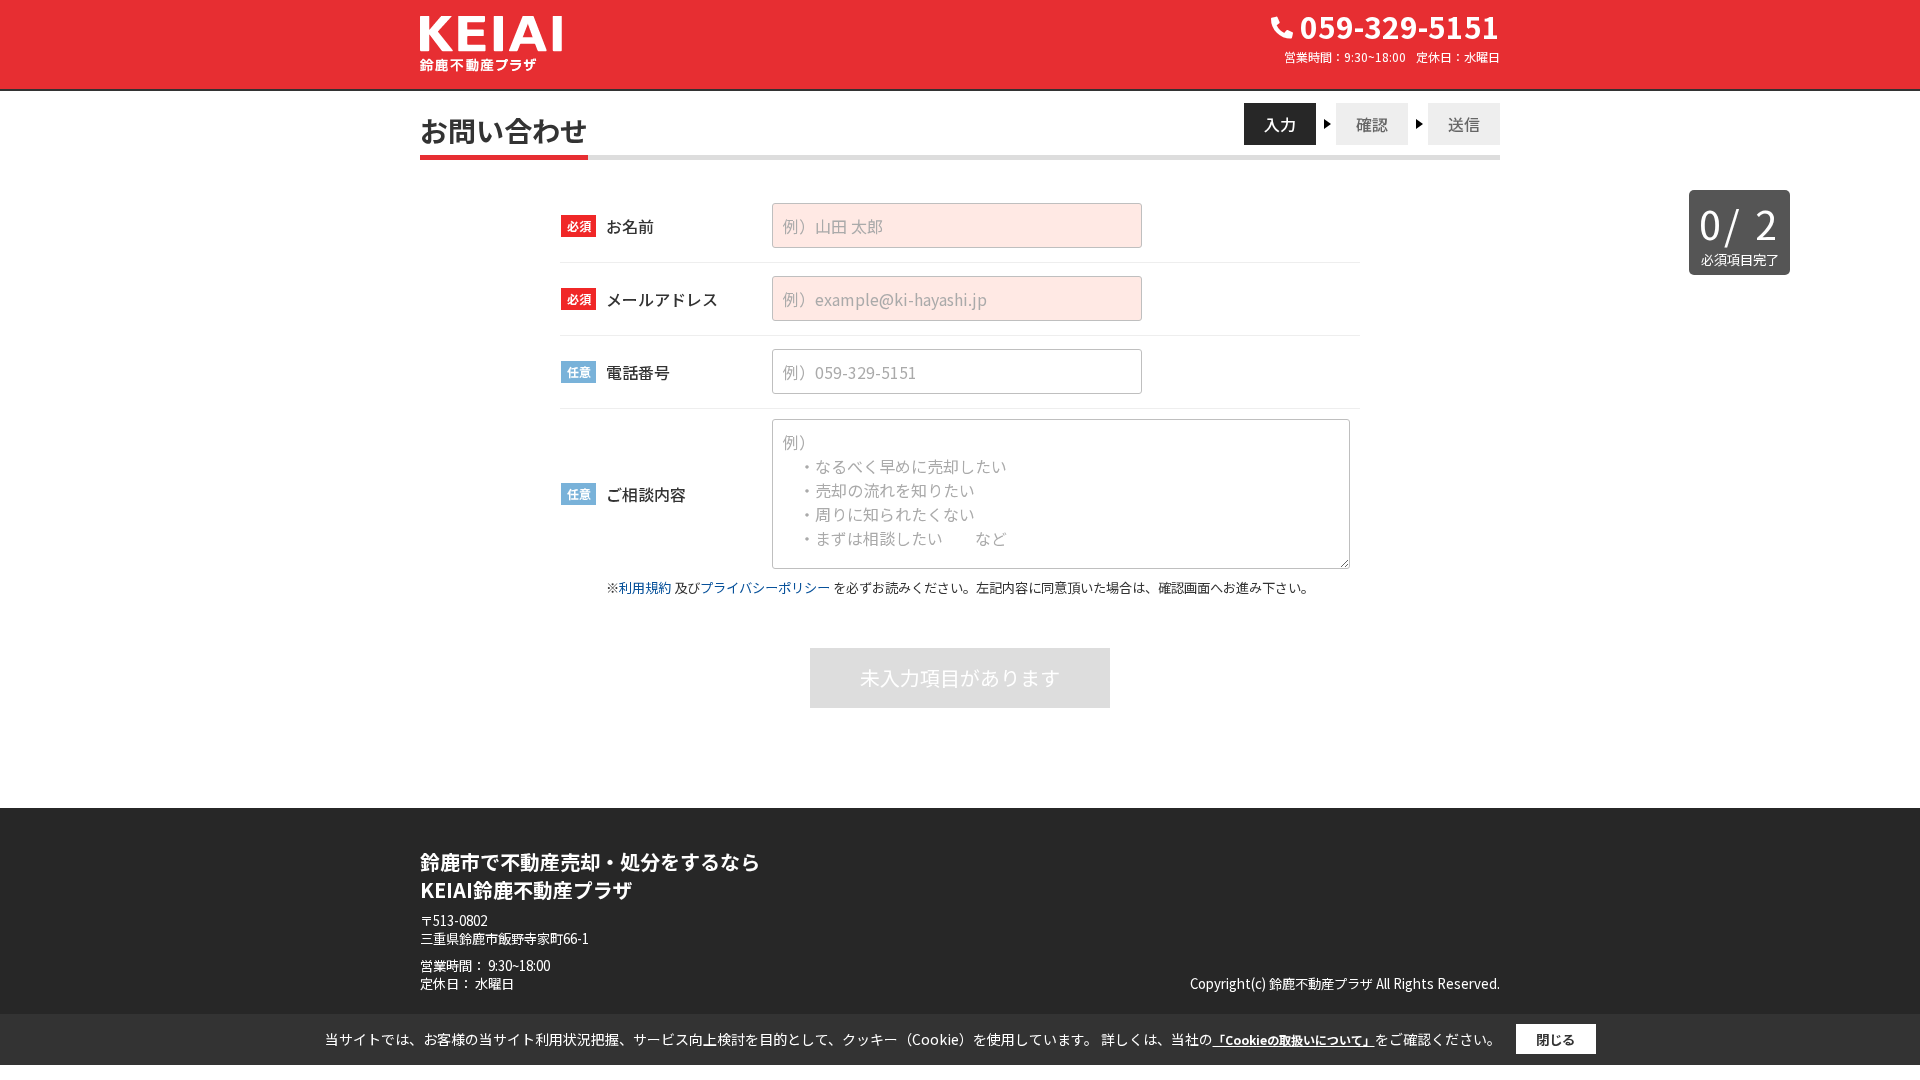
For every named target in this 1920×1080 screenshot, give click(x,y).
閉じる (1555, 1039)
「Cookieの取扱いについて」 (1294, 1039)
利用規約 (645, 587)
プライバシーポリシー (765, 587)
